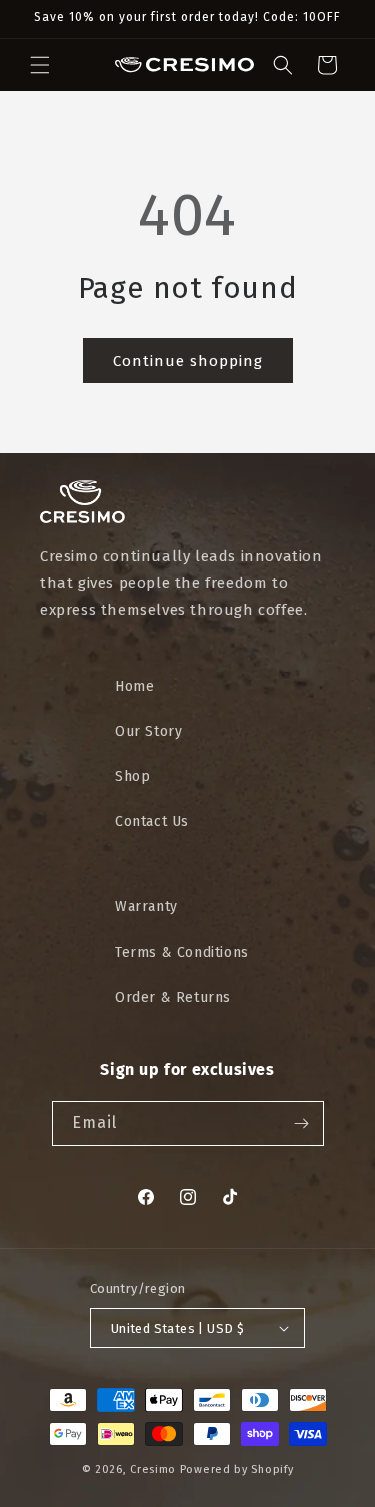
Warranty (146, 906)
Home (134, 686)
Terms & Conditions (182, 952)
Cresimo (153, 1469)
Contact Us (152, 821)
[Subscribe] (302, 1123)
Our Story (148, 731)
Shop (132, 776)
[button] (40, 65)
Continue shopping (188, 361)
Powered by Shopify (237, 1469)
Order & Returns (173, 997)
